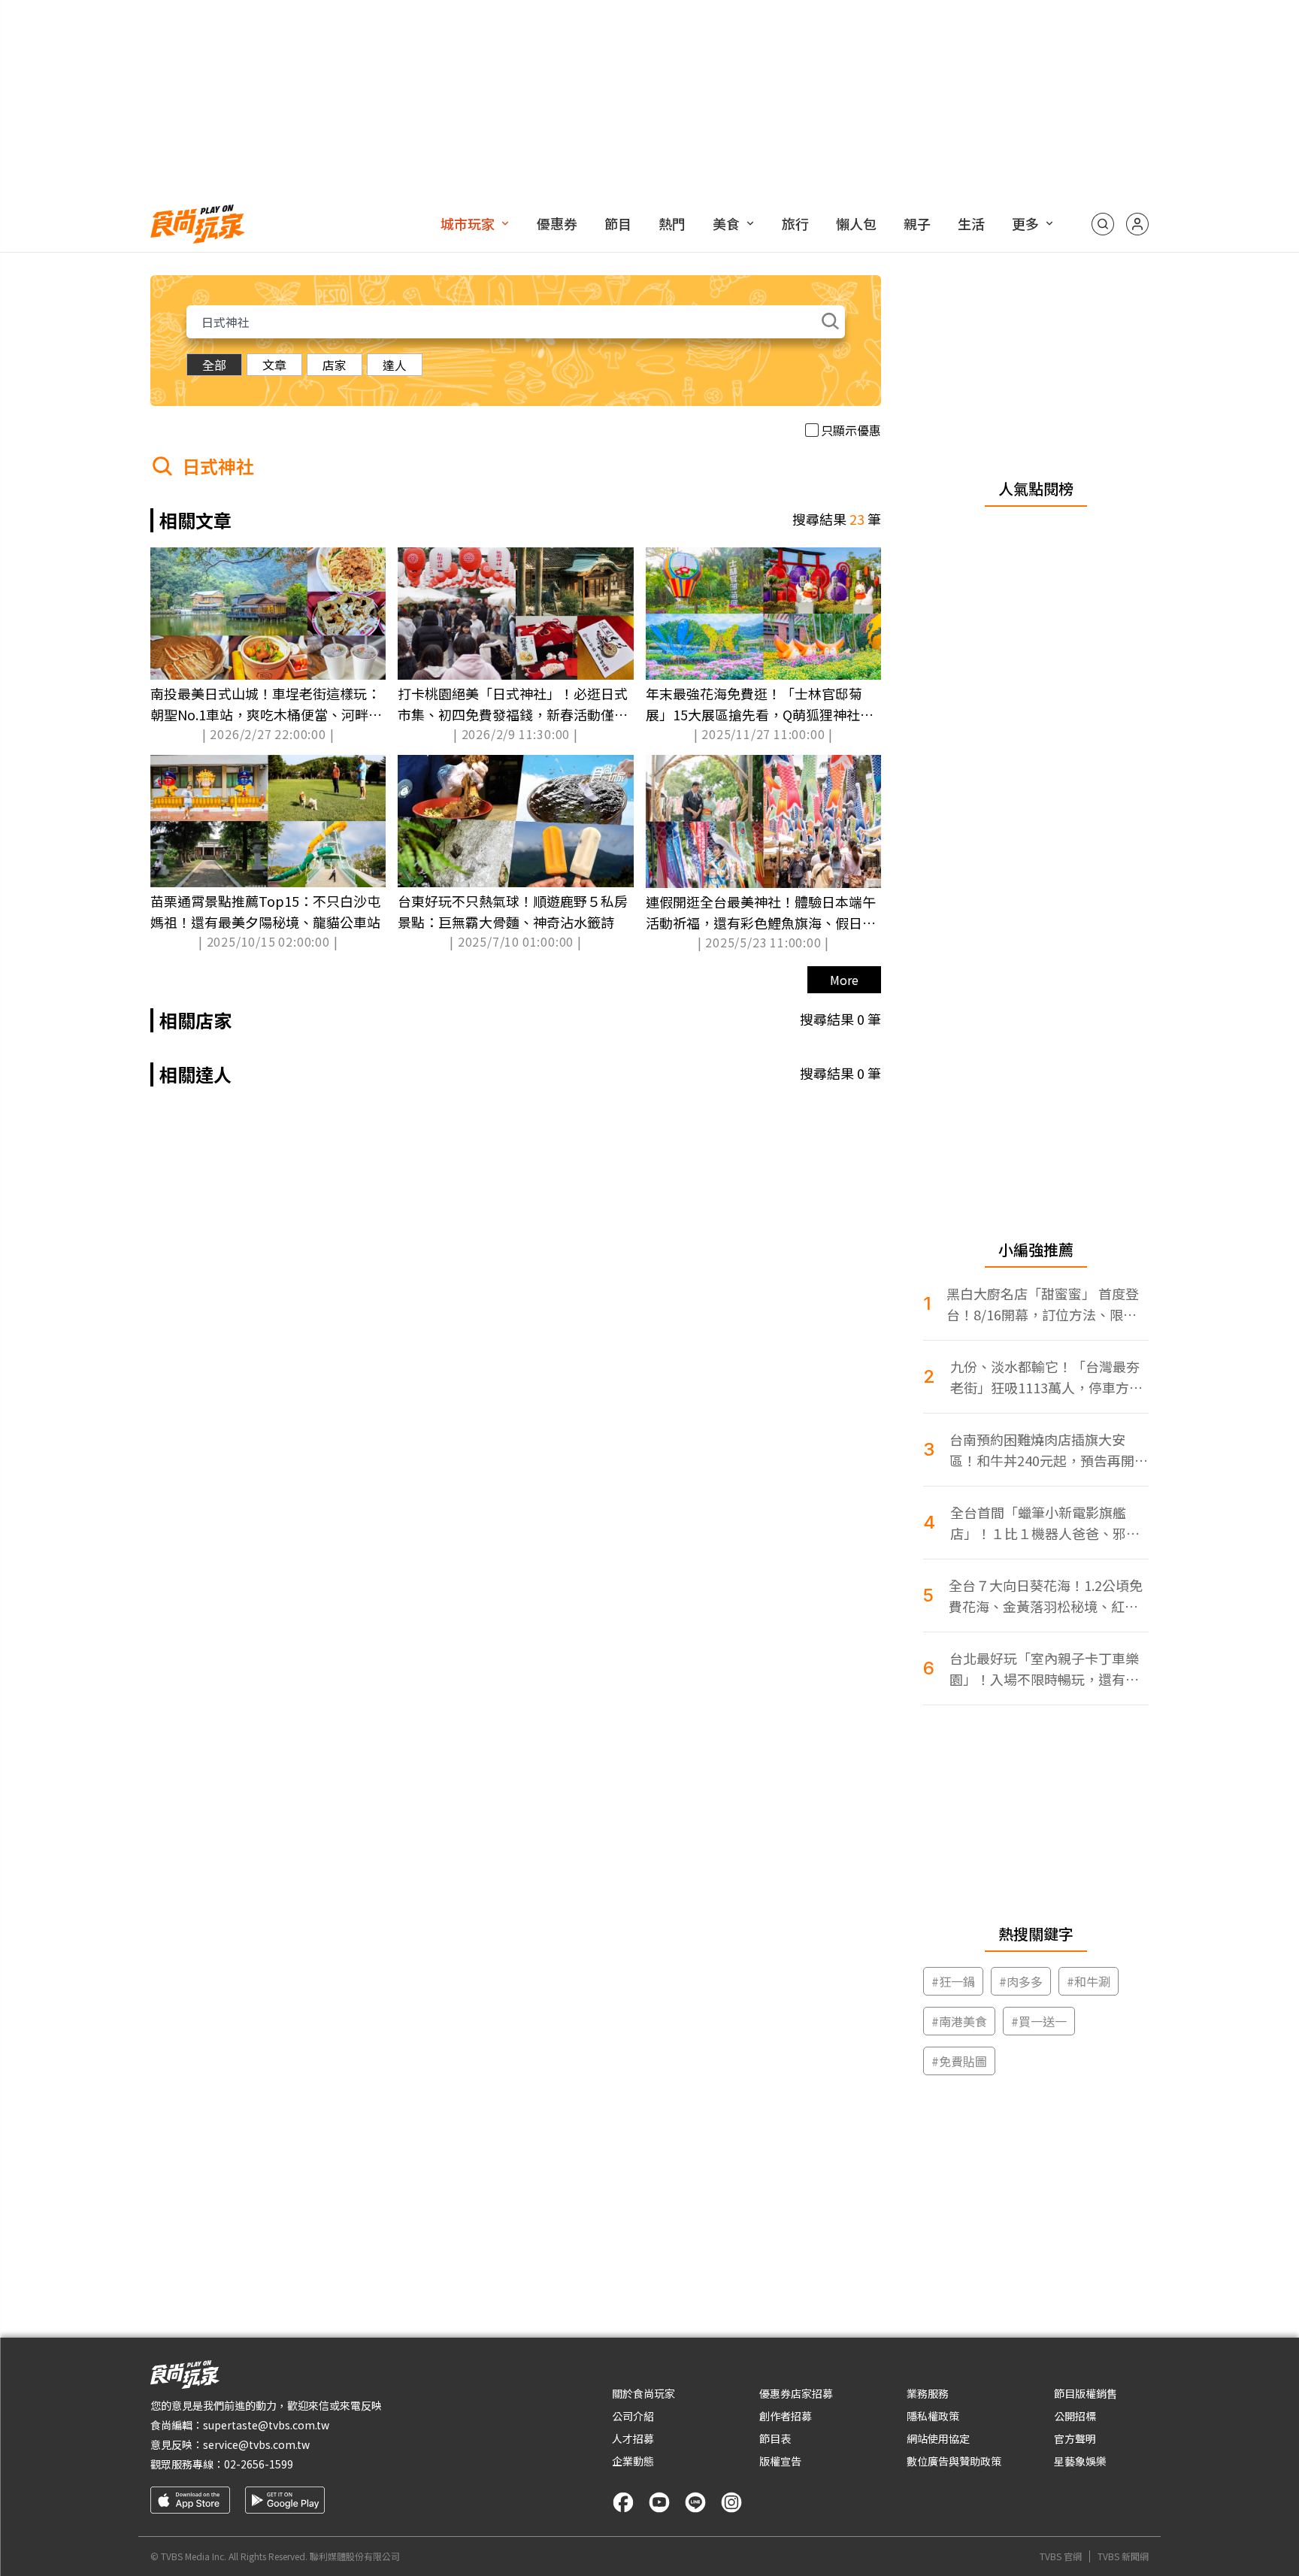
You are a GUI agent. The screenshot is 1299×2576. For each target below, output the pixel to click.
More (844, 980)
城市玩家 (468, 223)
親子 (917, 223)
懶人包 (856, 223)
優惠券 (557, 223)
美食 (726, 223)
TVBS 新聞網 (1123, 2556)
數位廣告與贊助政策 (954, 2461)
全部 (214, 365)
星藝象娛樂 (1080, 2461)
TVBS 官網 (1061, 2556)
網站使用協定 (938, 2438)
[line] (695, 2502)
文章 (274, 365)
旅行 (795, 223)
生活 (971, 223)
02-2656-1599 (259, 2464)
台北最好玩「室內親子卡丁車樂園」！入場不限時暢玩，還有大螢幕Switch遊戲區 (1044, 1669)
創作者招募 (786, 2416)
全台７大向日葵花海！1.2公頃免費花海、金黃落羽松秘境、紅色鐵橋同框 (1046, 1596)
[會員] (1137, 224)
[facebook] (623, 2502)
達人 (395, 365)
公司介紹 (633, 2416)
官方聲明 (1075, 2438)
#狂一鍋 (953, 1981)
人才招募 (633, 2438)
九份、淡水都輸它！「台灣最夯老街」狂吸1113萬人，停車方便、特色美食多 (1045, 1377)
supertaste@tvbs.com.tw (266, 2425)
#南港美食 (959, 2021)
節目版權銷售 (1086, 2393)
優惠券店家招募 (796, 2393)
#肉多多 (1021, 1981)
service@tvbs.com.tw (256, 2444)
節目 (618, 223)
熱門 (672, 223)
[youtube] (659, 2502)
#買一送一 (1039, 2021)
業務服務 (928, 2393)
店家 (335, 365)
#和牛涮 (1089, 1981)
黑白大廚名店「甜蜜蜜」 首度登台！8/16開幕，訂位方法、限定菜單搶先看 (1043, 1304)
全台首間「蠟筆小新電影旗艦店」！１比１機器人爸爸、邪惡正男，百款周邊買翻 (1045, 1523)
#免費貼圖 (959, 2061)
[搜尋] (1103, 224)
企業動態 (633, 2461)
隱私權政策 (933, 2416)
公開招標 (1075, 2416)
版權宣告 (780, 2461)
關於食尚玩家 (643, 2393)
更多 (1025, 223)
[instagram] (731, 2502)
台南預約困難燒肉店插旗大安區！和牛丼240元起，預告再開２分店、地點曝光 (1049, 1450)
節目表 (775, 2438)
